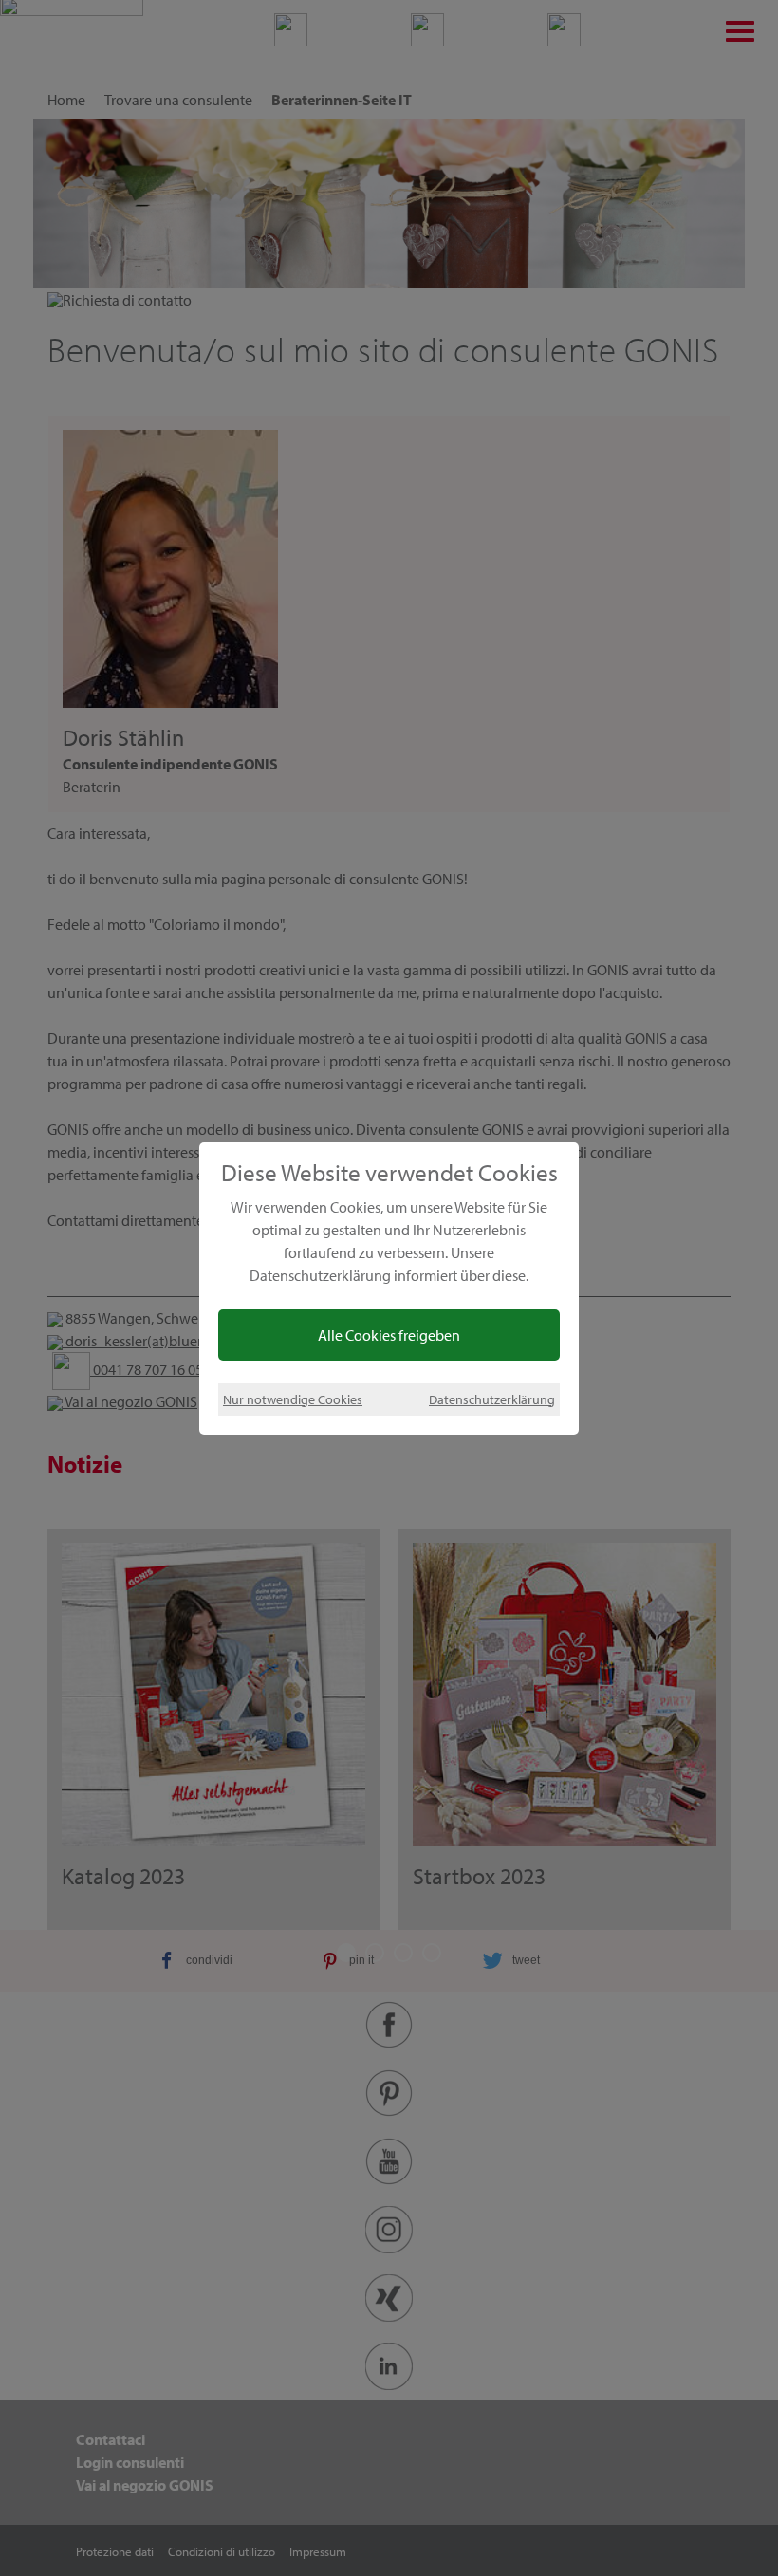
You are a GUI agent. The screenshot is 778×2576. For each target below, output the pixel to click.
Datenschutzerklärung (492, 1399)
